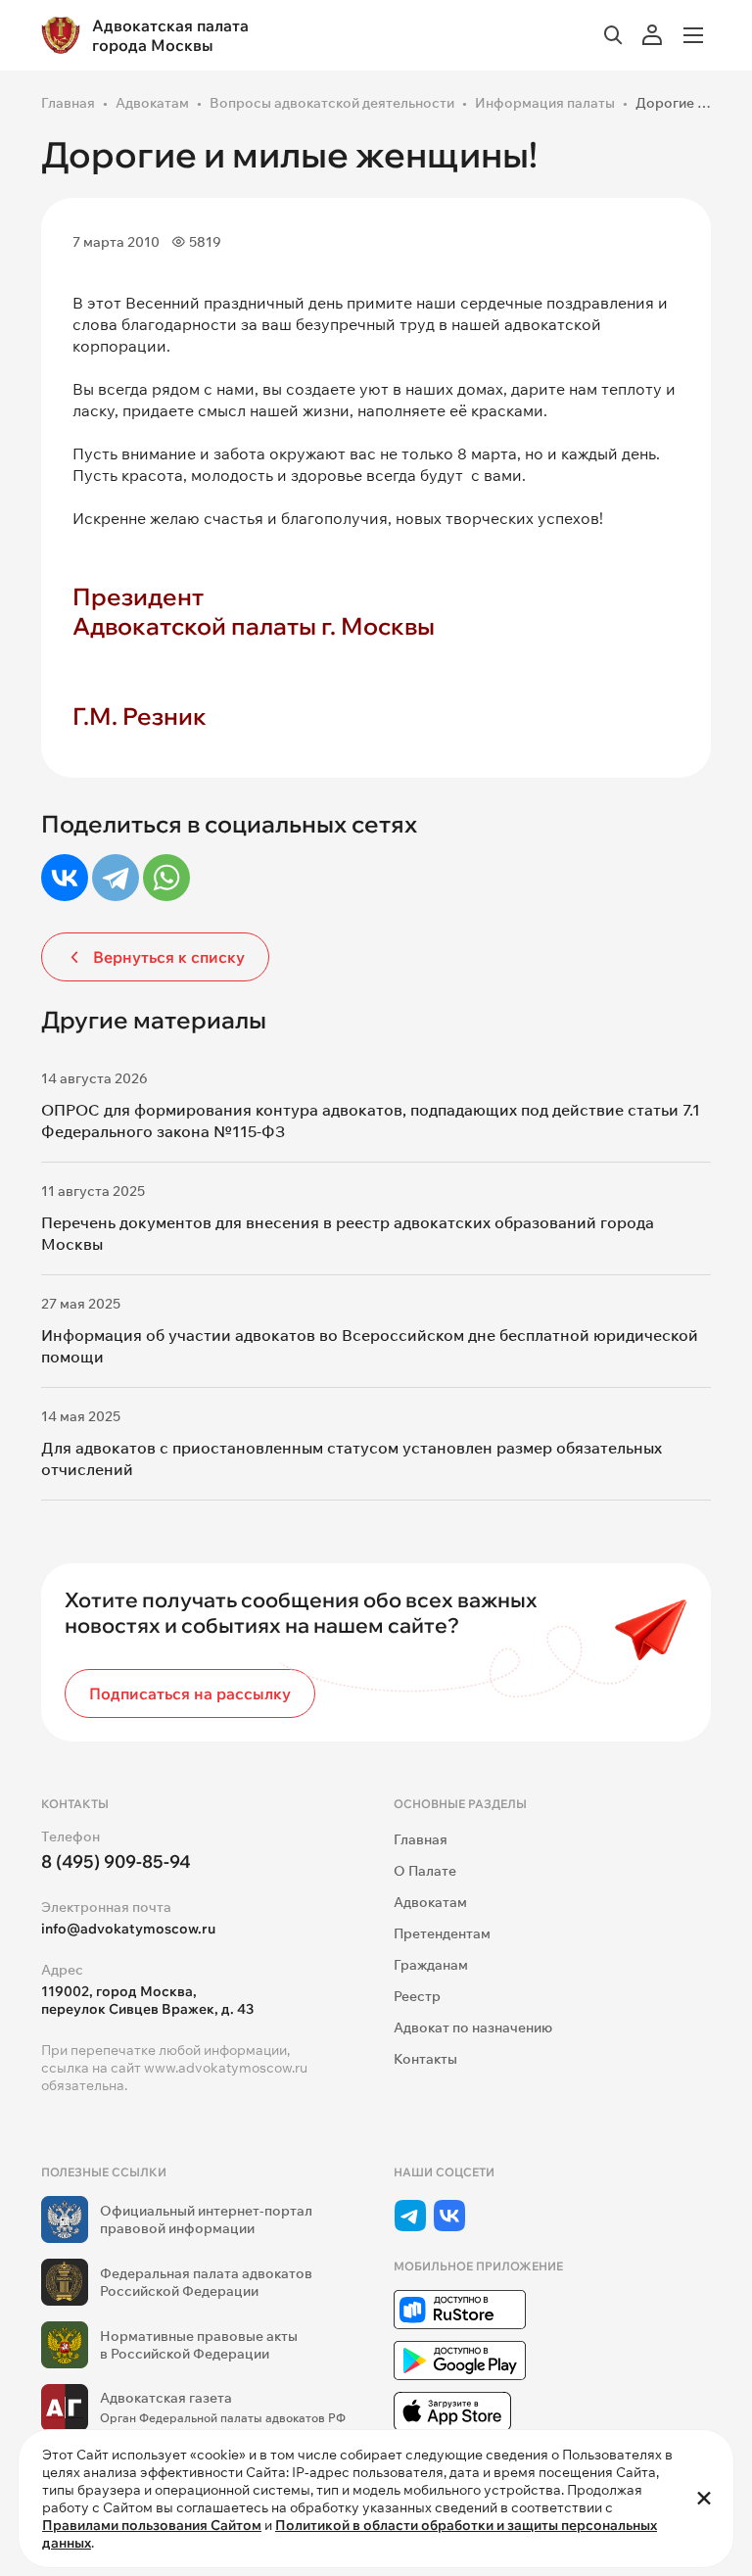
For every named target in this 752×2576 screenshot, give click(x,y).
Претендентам (442, 1933)
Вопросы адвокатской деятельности (332, 103)
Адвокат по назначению (473, 2027)
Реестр (417, 1996)
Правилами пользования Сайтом (152, 2525)
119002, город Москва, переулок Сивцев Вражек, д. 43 (147, 2000)
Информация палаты (545, 103)
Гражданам (431, 1965)
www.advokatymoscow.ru (226, 2068)
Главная (68, 103)
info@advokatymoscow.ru (128, 1929)
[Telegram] (116, 878)
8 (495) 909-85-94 (116, 1861)
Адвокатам (152, 103)
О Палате (425, 1871)
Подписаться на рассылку (190, 1693)
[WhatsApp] (166, 878)
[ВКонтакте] (65, 878)
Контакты (425, 2059)
